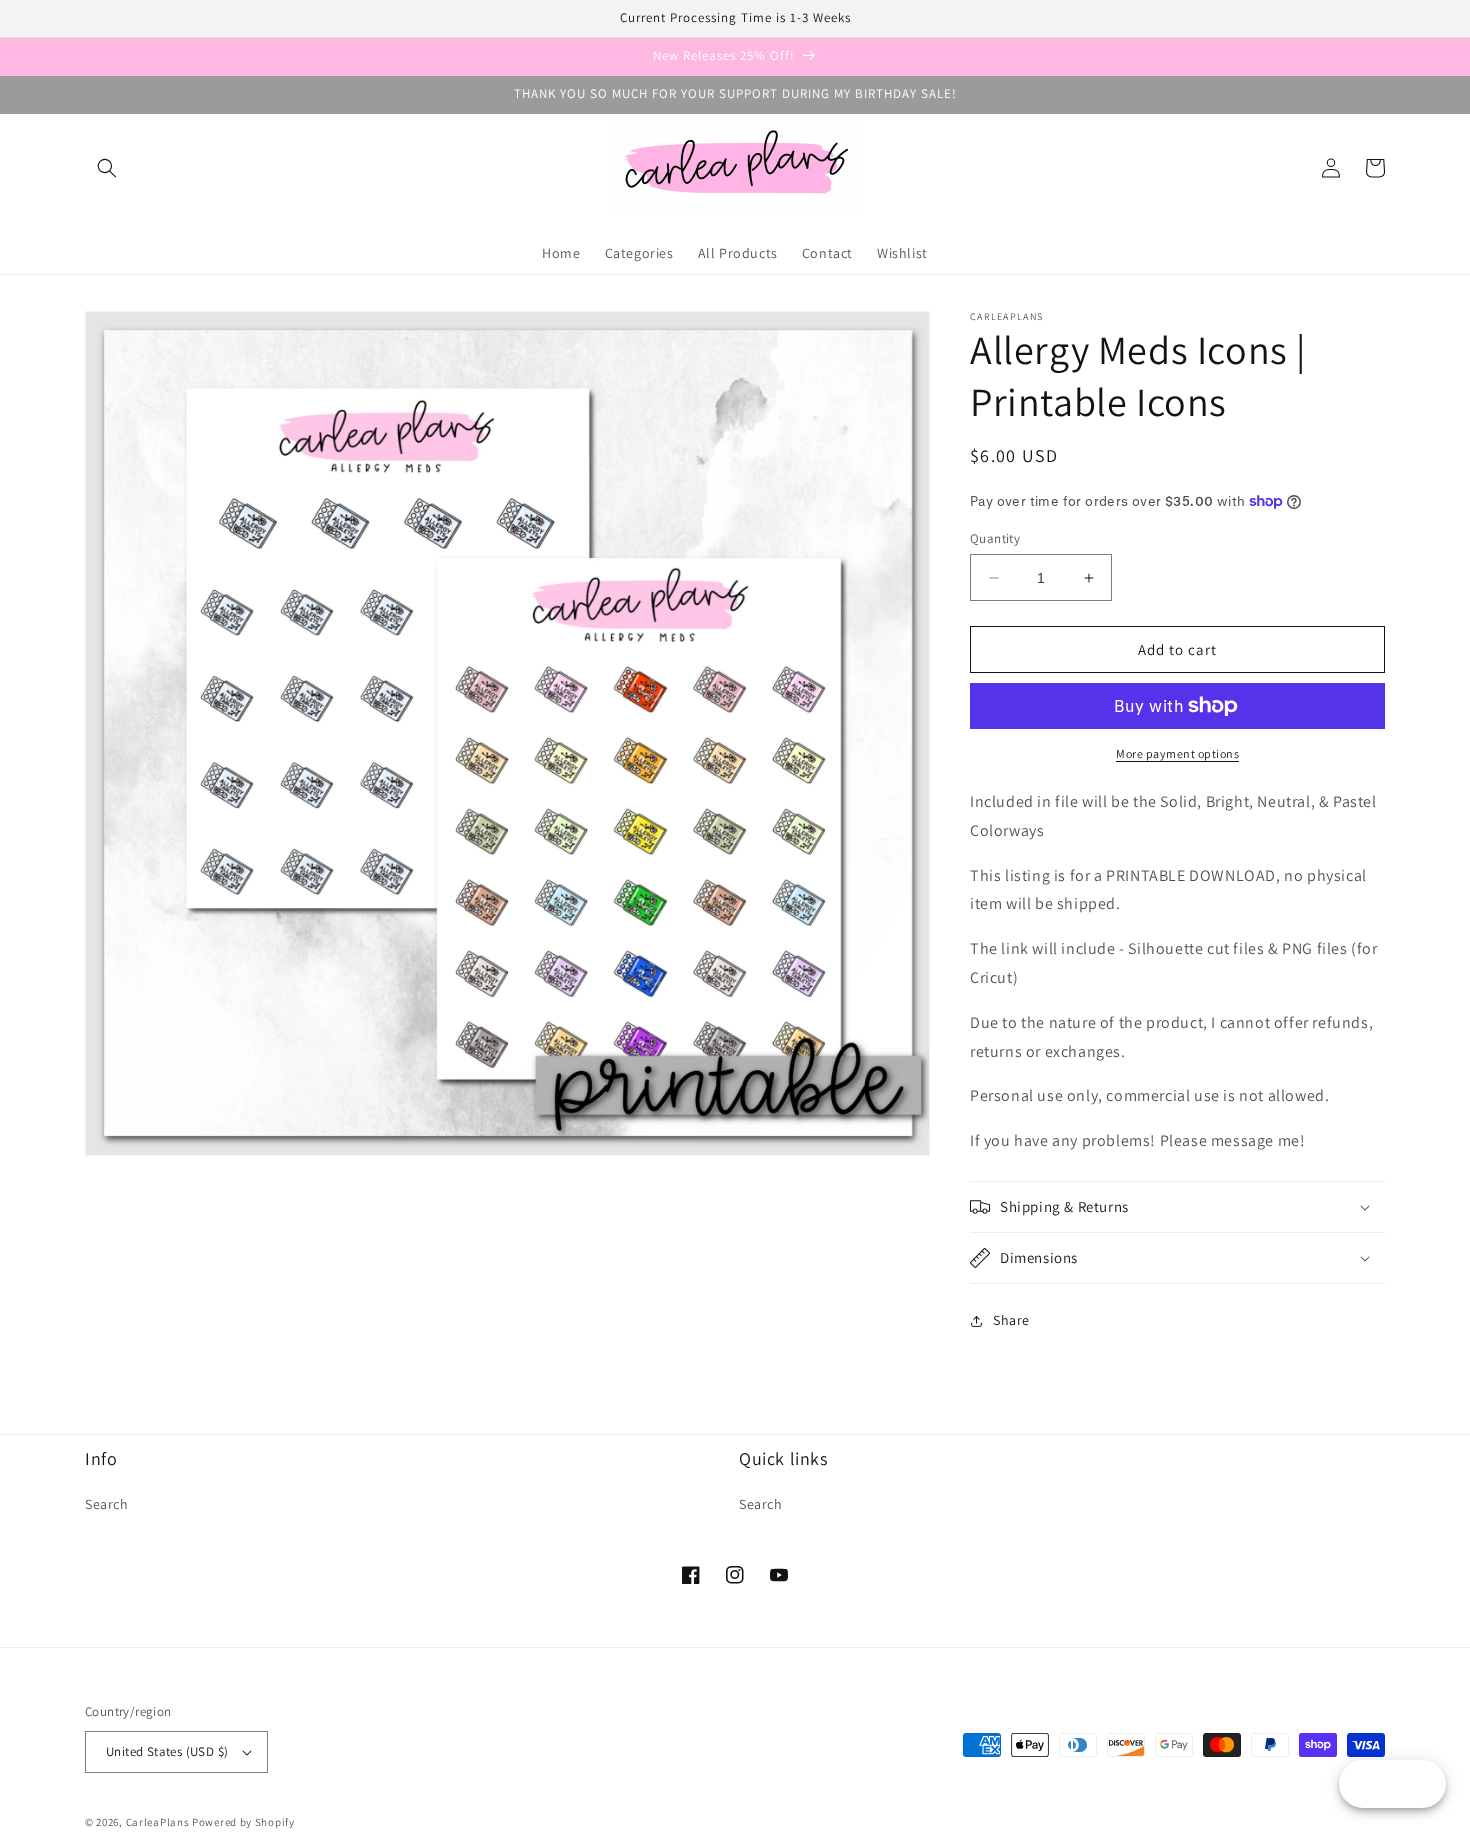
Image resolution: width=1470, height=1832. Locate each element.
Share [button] (1011, 1320)
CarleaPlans (158, 1822)
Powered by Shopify (243, 1822)
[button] (107, 168)
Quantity (995, 538)
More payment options (1177, 753)
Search (107, 1504)
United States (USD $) (167, 1751)
